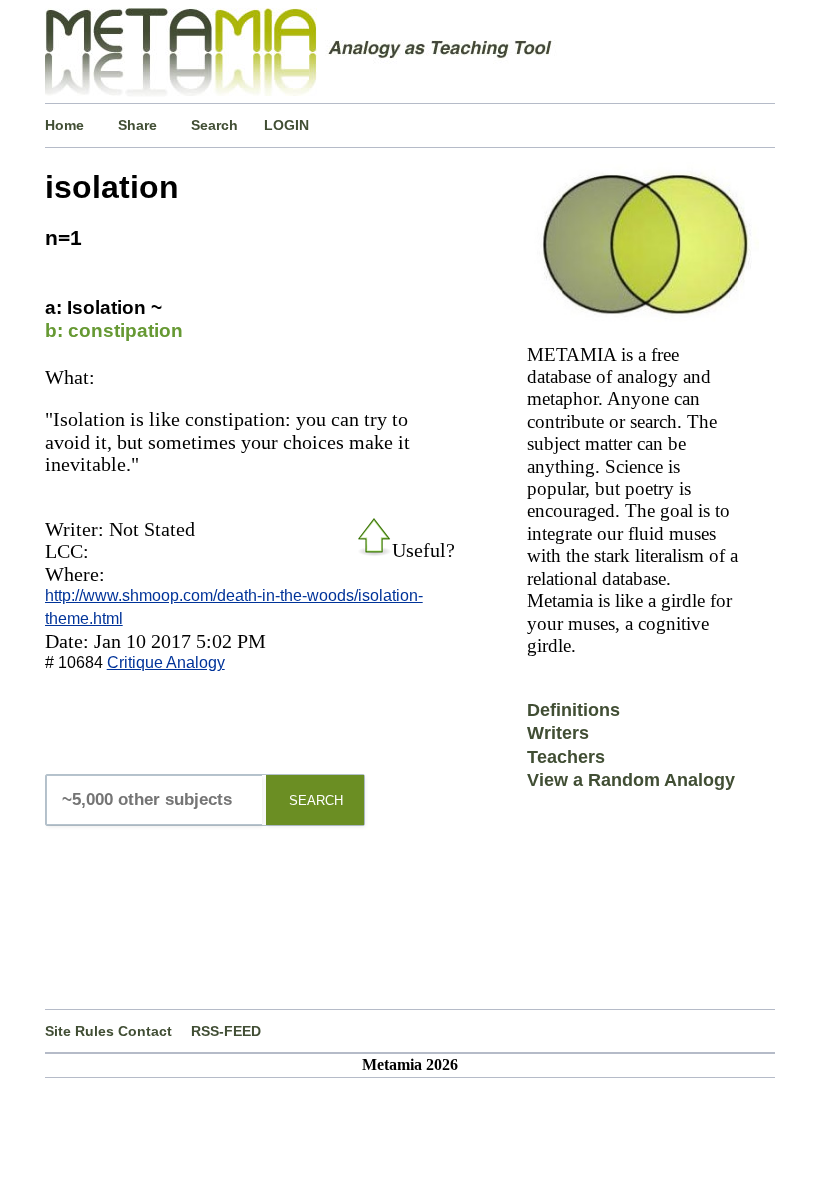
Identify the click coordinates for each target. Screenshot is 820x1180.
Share (137, 125)
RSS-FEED (226, 1031)
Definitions (573, 710)
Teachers (566, 757)
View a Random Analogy (631, 780)
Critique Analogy (166, 662)
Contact (145, 1031)
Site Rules (79, 1031)
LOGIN (286, 125)
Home (64, 125)
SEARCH (316, 800)
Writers (558, 733)
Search (214, 125)
